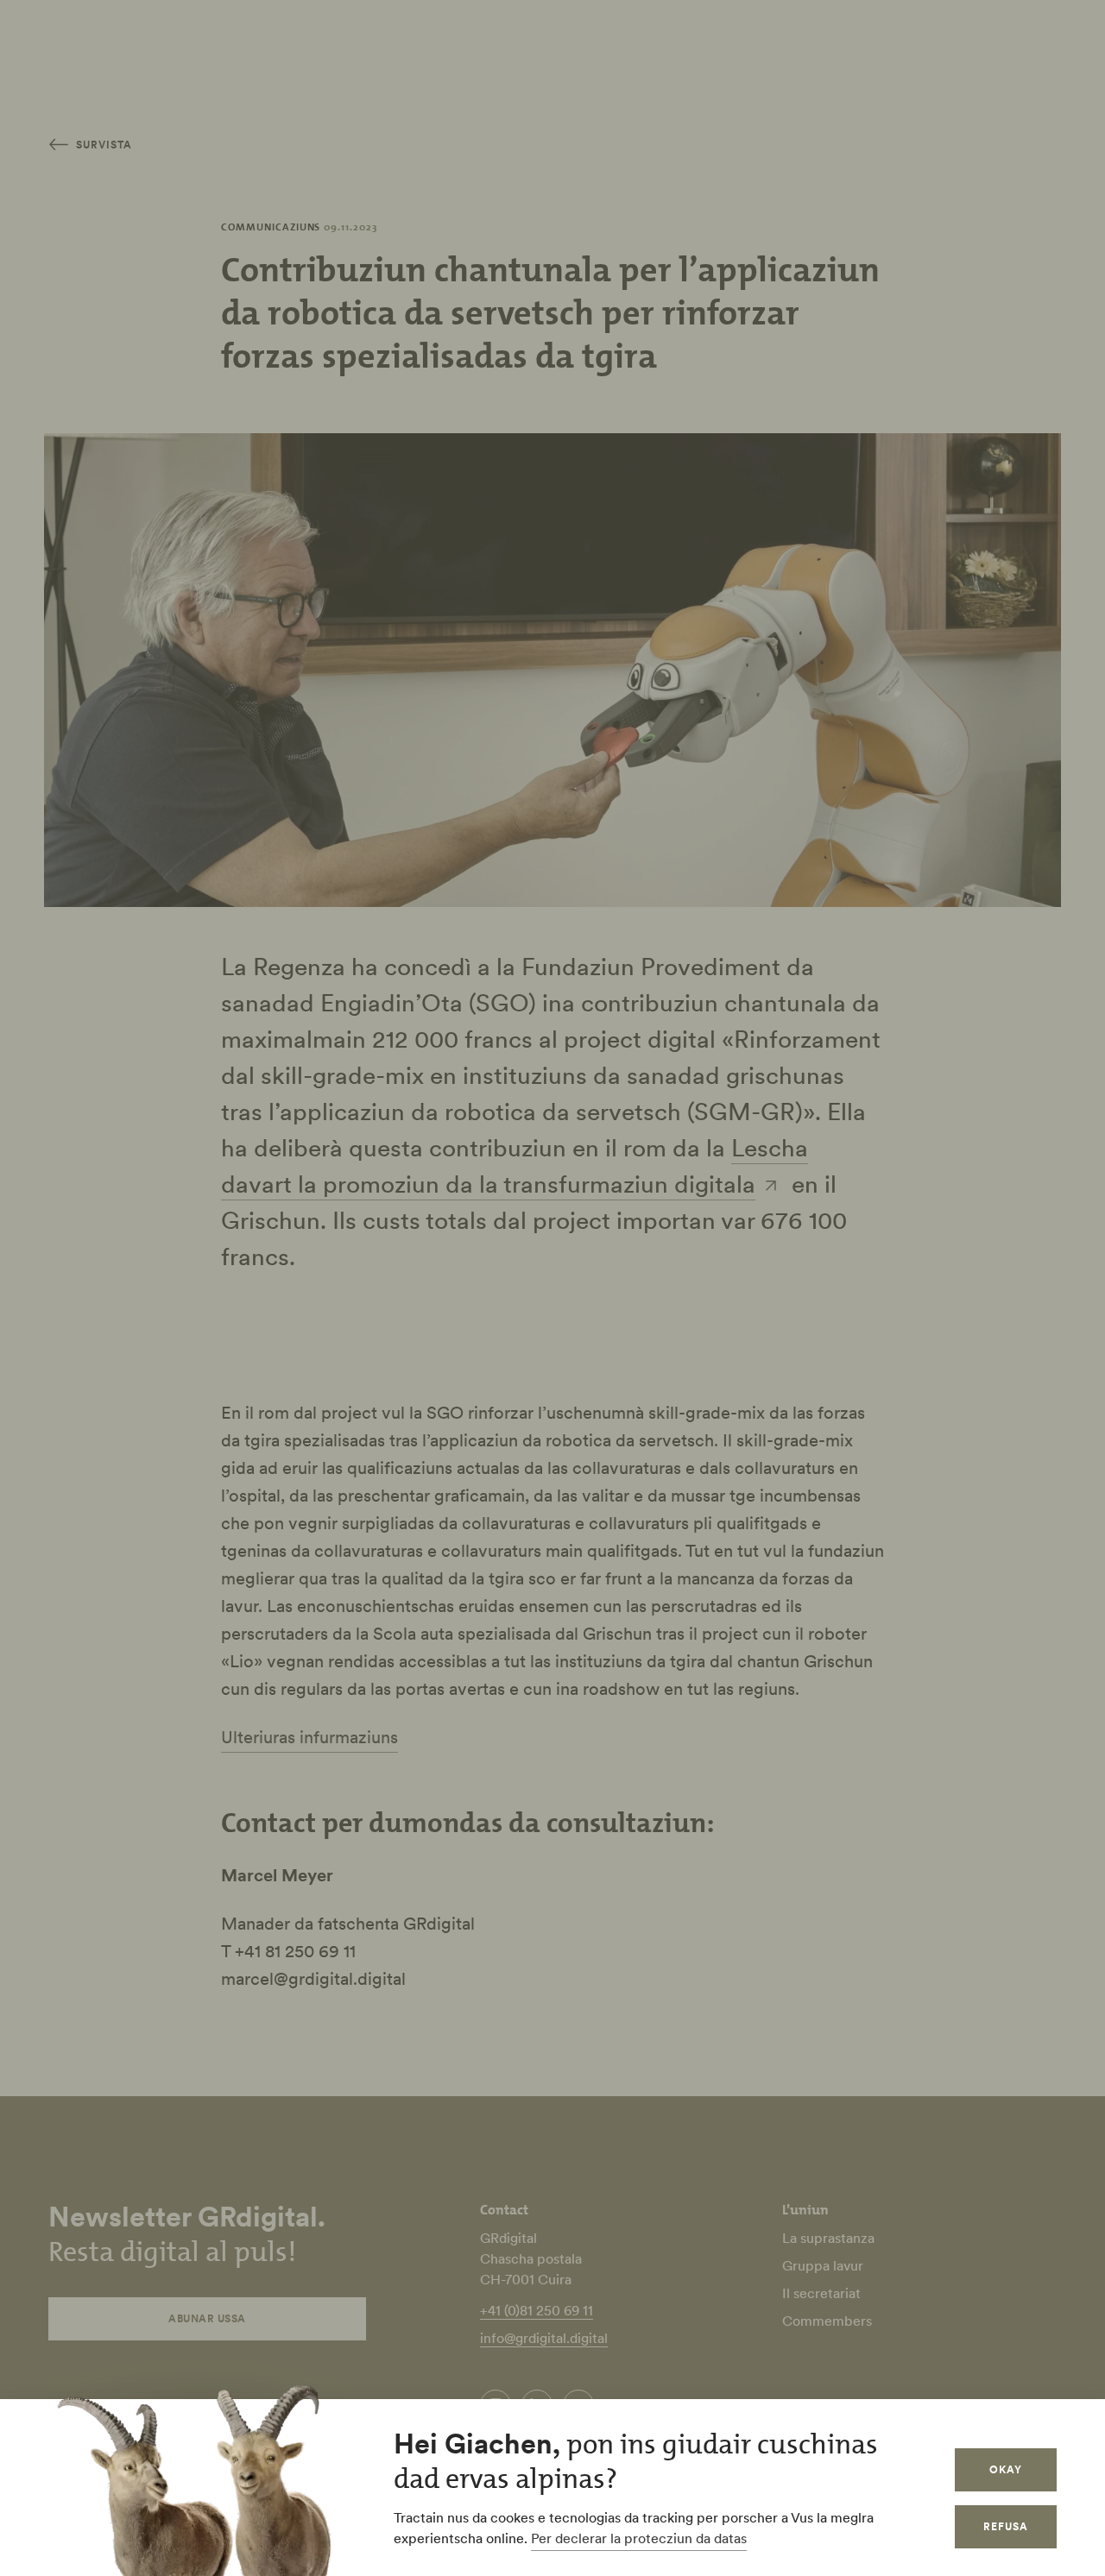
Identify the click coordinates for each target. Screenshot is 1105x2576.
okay (1006, 2469)
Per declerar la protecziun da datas (639, 2538)
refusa (1006, 2526)
